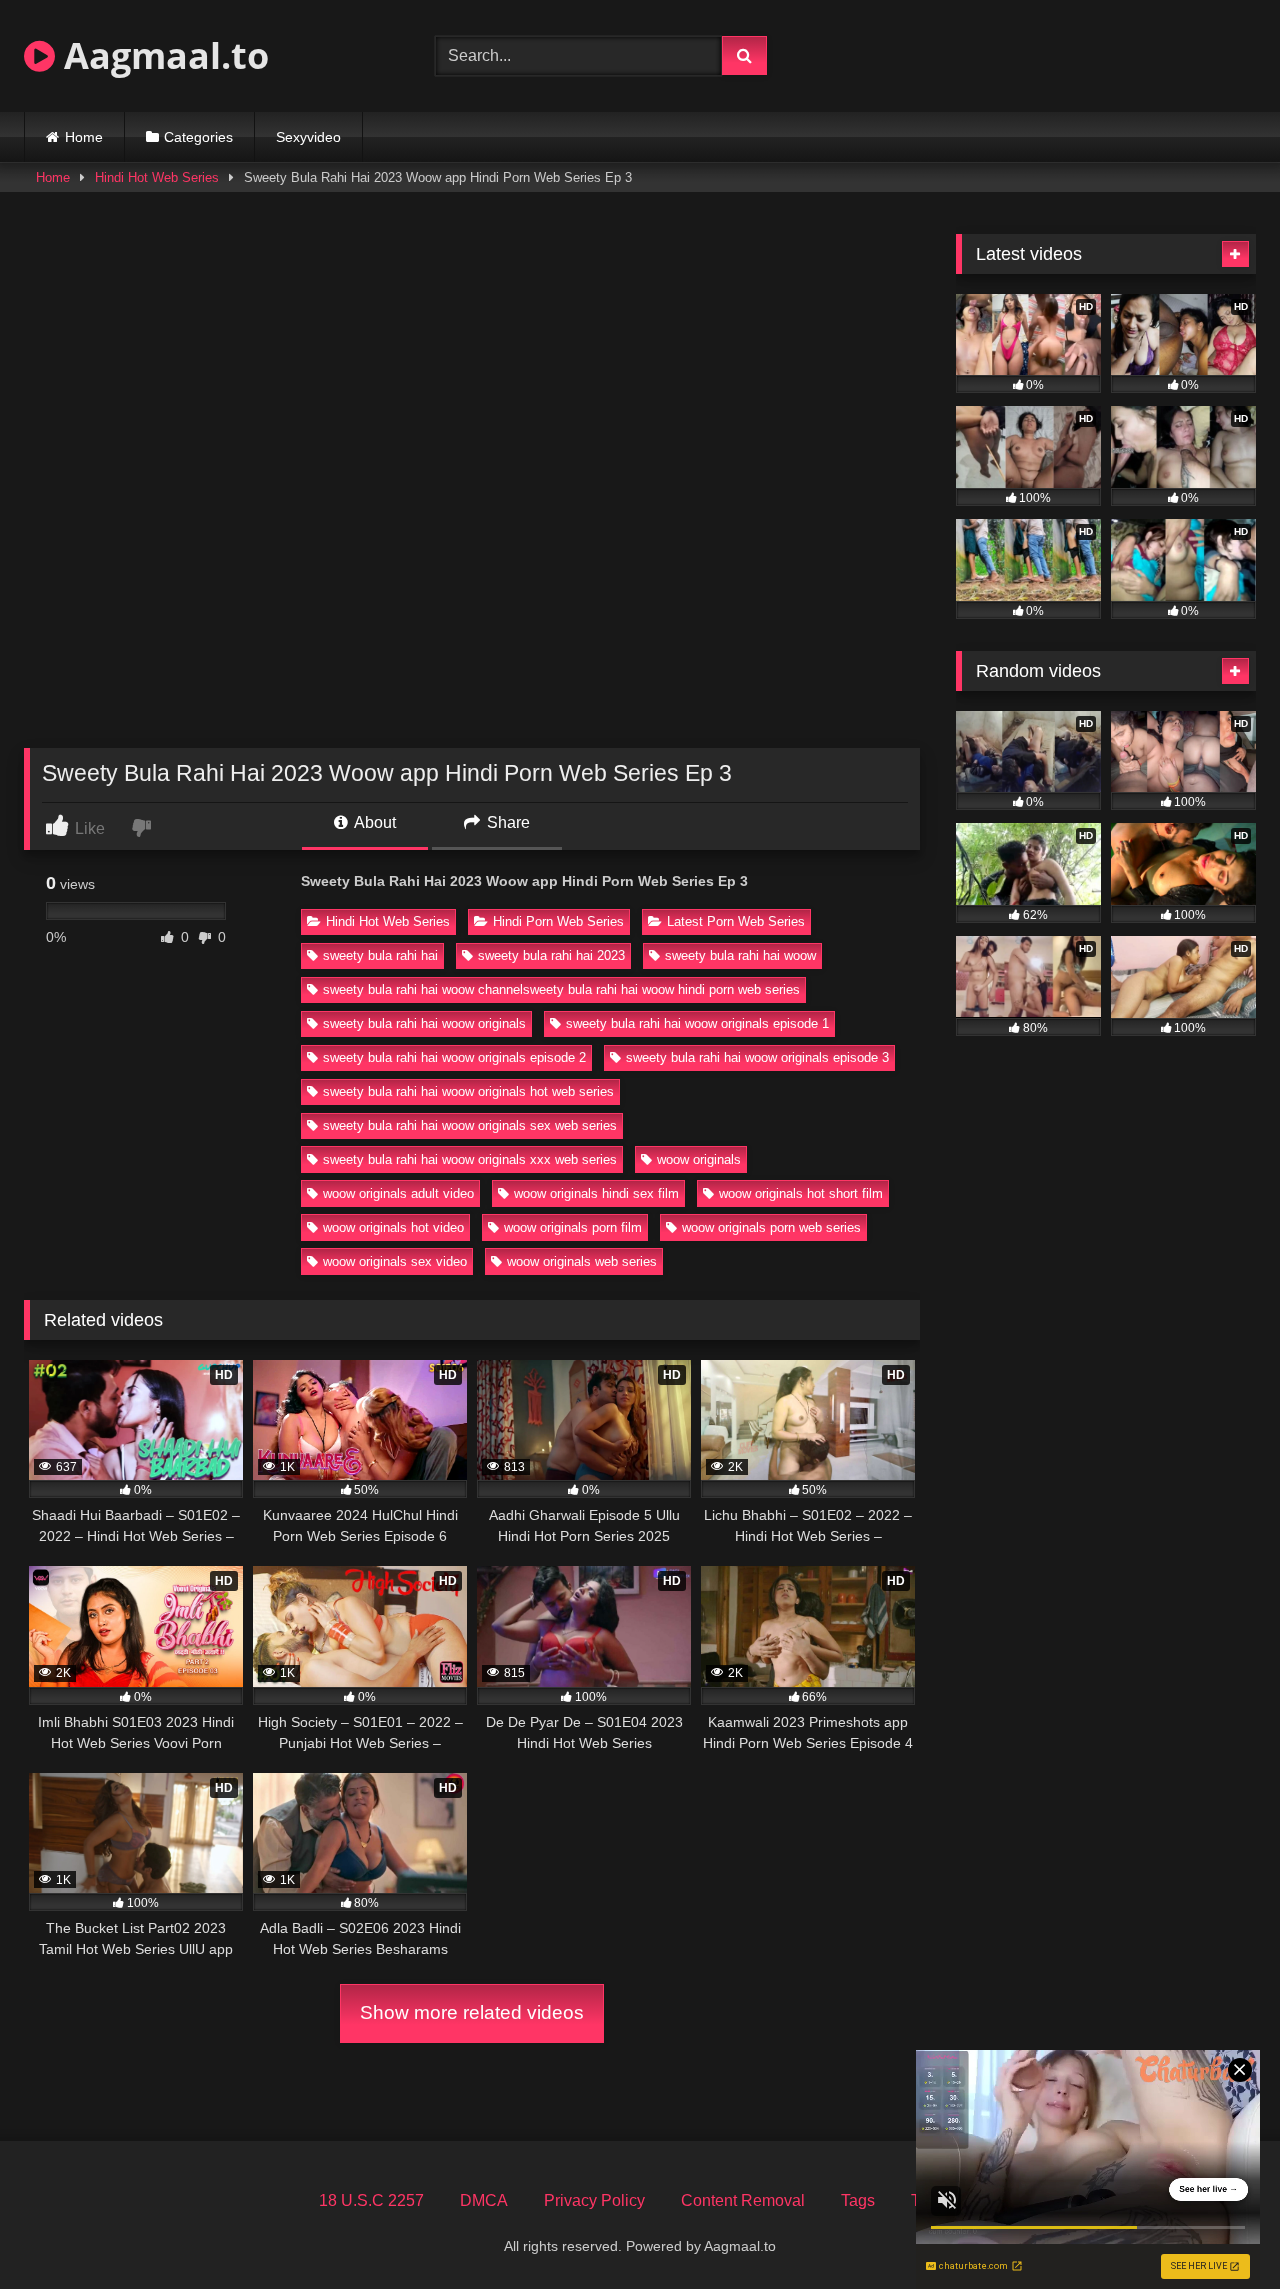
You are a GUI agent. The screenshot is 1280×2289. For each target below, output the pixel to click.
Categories (198, 137)
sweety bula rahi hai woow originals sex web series (470, 1125)
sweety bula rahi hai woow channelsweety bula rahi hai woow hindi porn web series (561, 989)
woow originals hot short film (801, 1193)
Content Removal (743, 2200)
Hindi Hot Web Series (157, 177)
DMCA (484, 2200)
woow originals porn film (573, 1227)
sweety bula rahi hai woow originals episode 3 (757, 1057)
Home (84, 137)
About (373, 822)
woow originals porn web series (771, 1227)
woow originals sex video (395, 1261)
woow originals (699, 1159)
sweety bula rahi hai (380, 955)
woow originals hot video (393, 1227)
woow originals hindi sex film (596, 1193)
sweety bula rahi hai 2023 (551, 955)
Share (506, 822)
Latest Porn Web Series (736, 921)
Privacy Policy (594, 2200)
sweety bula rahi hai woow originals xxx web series (470, 1159)
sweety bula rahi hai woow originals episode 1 (697, 1023)
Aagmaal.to (162, 55)
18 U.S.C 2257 (371, 2200)
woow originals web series (582, 1261)
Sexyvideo (308, 137)
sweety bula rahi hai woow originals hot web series (468, 1091)
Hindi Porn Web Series (558, 921)
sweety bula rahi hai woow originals (424, 1023)
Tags (858, 2200)
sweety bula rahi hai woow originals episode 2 (454, 1057)
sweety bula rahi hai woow (740, 955)
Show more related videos (472, 2012)
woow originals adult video (398, 1193)
